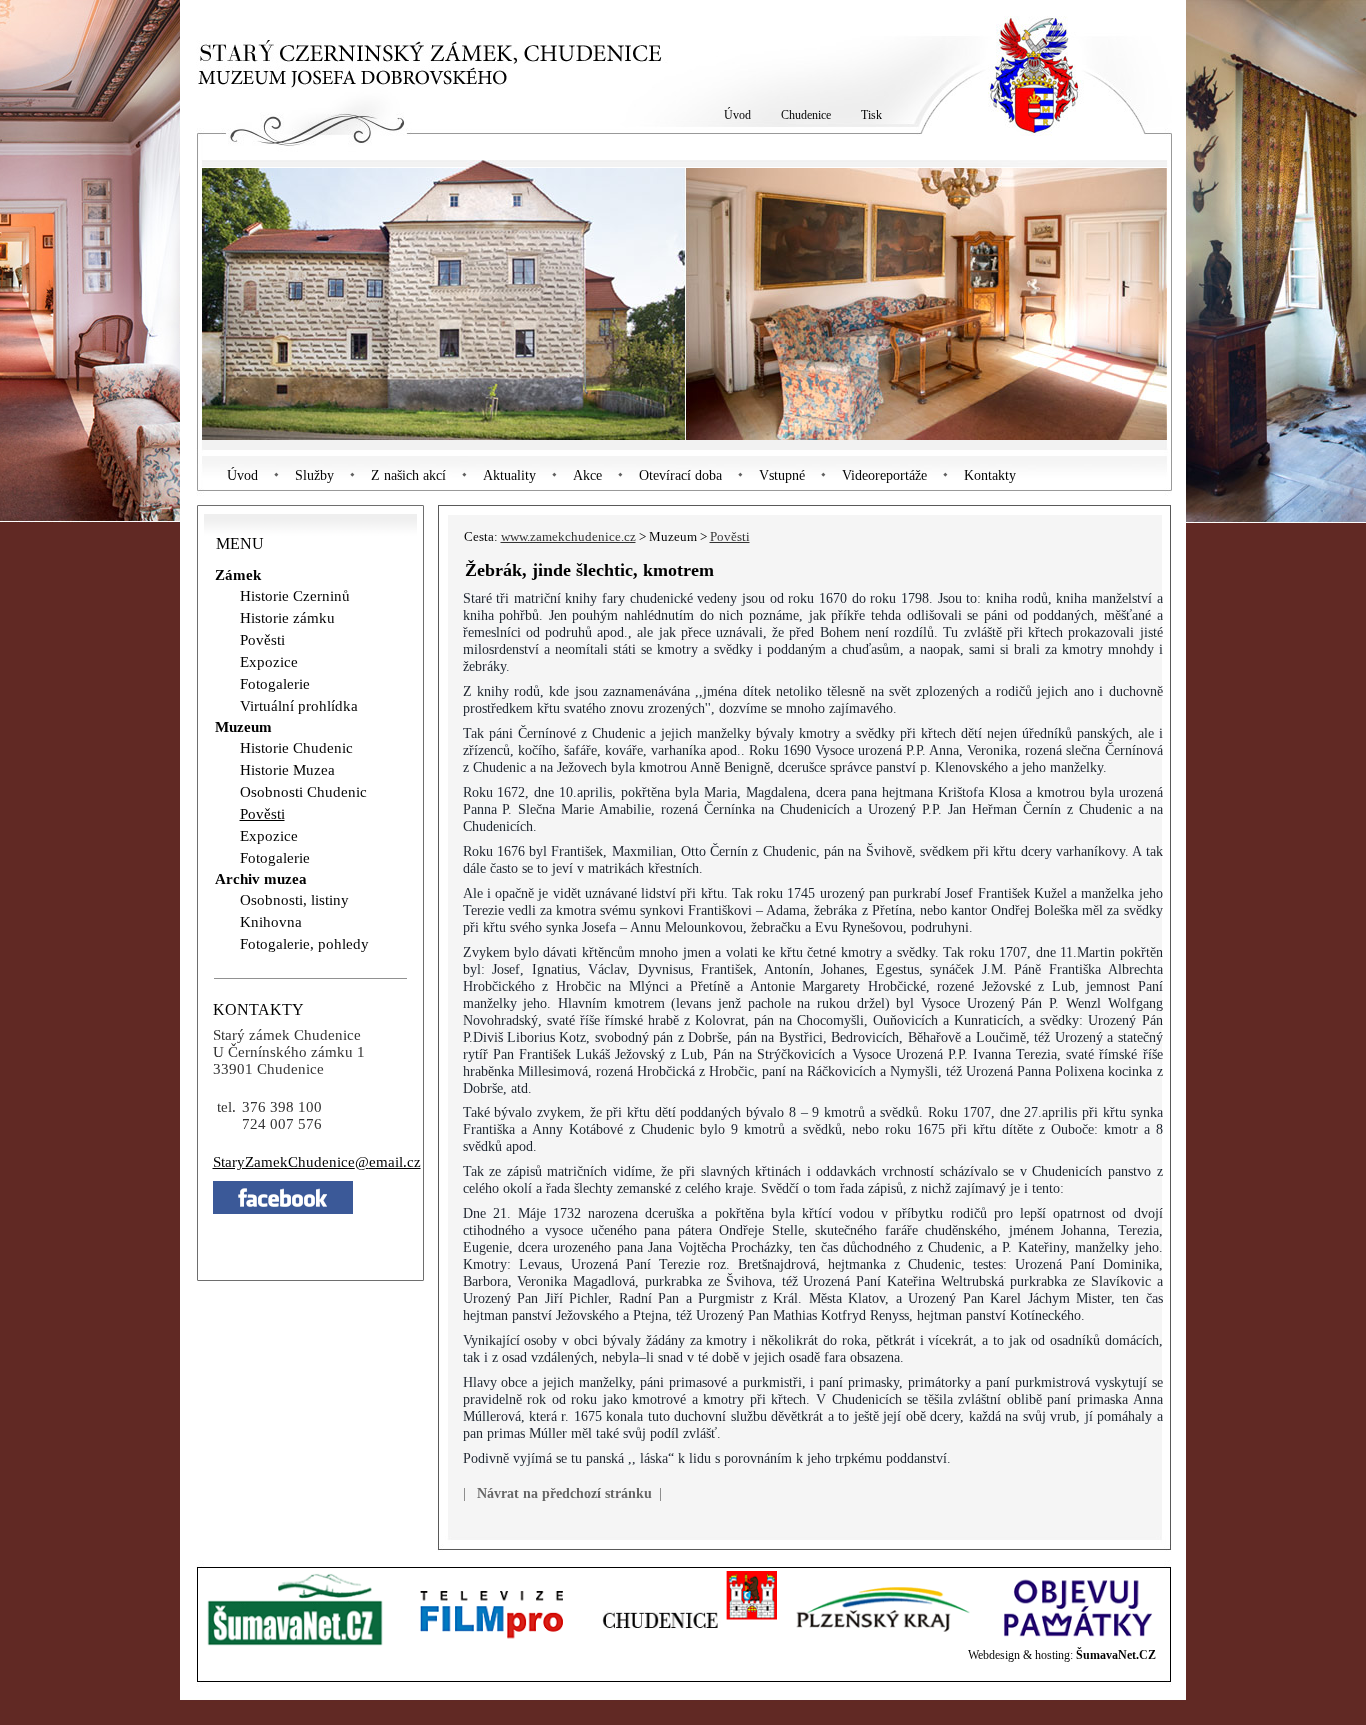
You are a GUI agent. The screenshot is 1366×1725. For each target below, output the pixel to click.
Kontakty (990, 475)
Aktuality (509, 475)
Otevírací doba (680, 475)
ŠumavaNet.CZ (1116, 1655)
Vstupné (782, 475)
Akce (587, 475)
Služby (314, 475)
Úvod (242, 475)
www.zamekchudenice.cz (568, 537)
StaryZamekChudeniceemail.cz (317, 1162)
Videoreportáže (884, 475)
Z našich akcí (408, 475)
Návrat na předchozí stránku (564, 1493)
